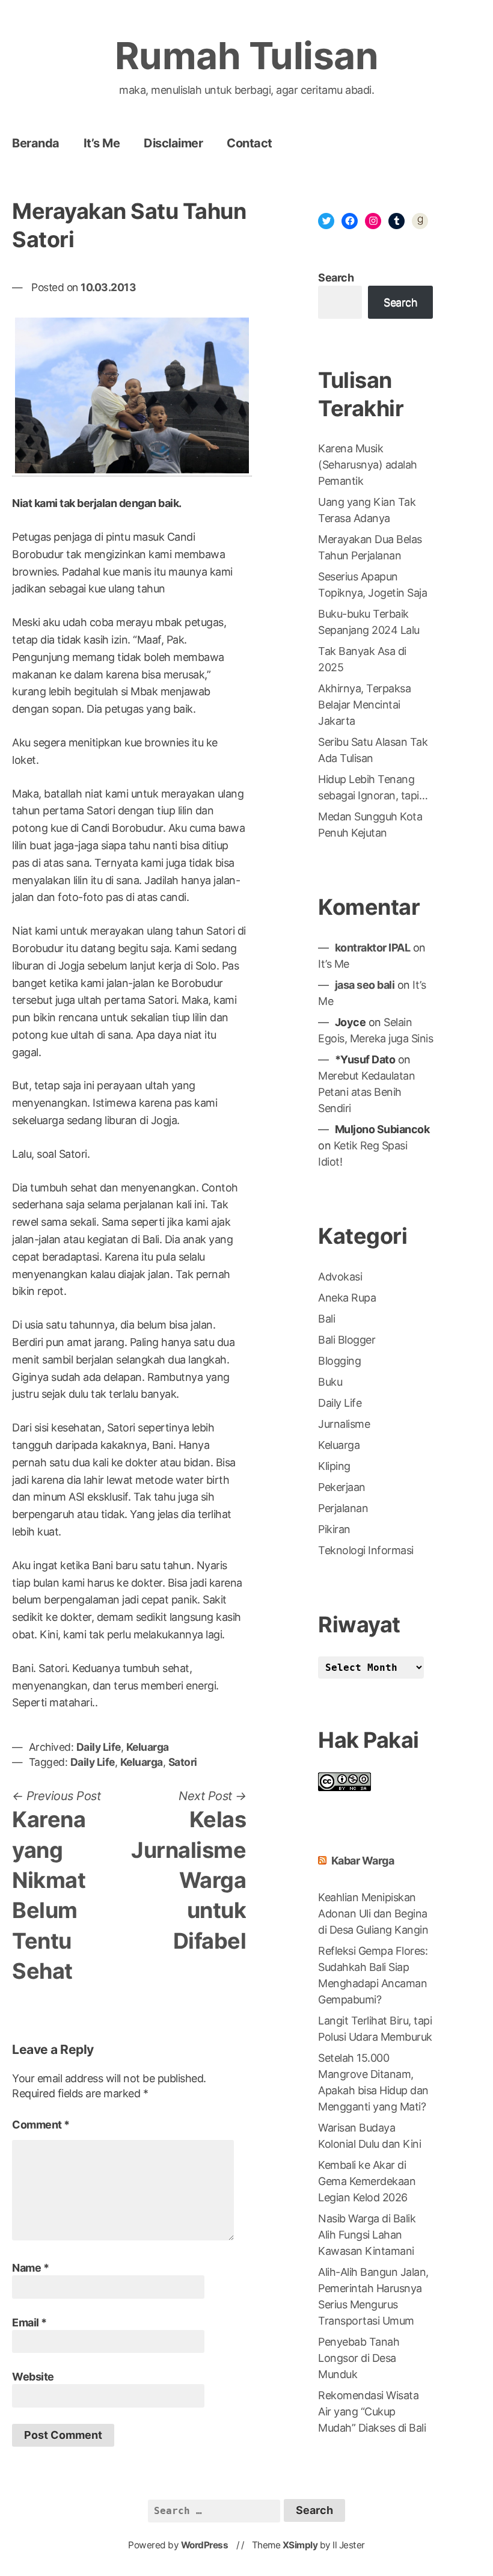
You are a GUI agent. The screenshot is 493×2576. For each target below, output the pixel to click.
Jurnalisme (344, 1424)
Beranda (36, 143)
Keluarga (148, 1747)
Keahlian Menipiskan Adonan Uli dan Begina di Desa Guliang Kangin (373, 1914)
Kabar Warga (363, 1861)
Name (30, 2268)
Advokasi (340, 1277)
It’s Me (102, 143)
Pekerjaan (342, 1487)
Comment (41, 2125)
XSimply (300, 2545)
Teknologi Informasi (366, 1550)
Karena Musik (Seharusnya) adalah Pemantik (368, 465)
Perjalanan (343, 1508)
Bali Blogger (347, 1340)
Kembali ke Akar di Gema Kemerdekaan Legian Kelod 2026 (367, 2181)
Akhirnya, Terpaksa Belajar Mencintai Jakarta (364, 705)
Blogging (339, 1361)
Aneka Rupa (347, 1298)
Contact (250, 143)
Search (336, 278)
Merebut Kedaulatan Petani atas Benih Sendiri (366, 1092)
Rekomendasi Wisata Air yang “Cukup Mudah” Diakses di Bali (372, 2412)
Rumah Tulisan (247, 56)
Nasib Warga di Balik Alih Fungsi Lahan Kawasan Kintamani (367, 2235)
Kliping (334, 1466)
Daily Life (99, 1747)
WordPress (205, 2545)
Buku (330, 1382)
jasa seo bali (365, 985)
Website (33, 2377)
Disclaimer (173, 143)
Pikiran (334, 1529)
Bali (326, 1319)
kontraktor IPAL (373, 948)
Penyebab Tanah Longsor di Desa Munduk (359, 2358)
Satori (183, 1762)
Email (29, 2322)
